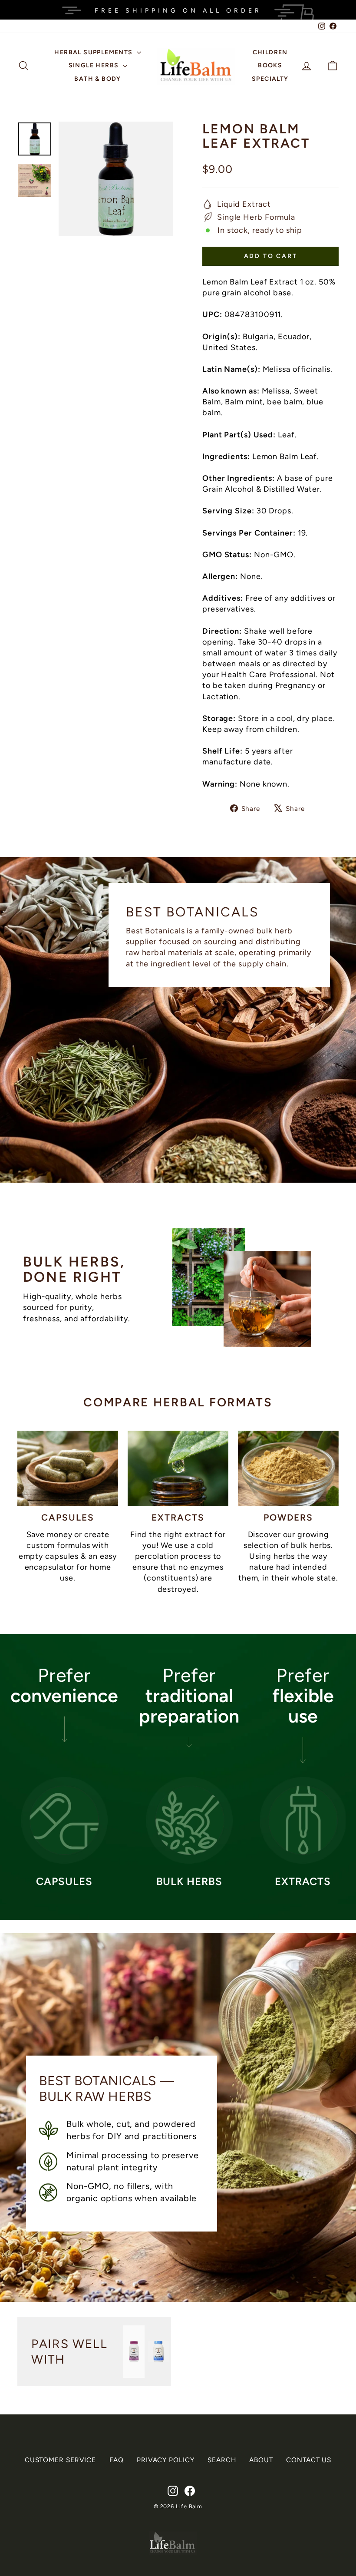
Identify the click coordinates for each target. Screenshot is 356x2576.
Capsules (68, 1517)
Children (270, 52)
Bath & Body (97, 79)
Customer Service (60, 2460)
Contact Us (309, 2460)
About (261, 2460)
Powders (288, 1517)
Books (270, 65)
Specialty (270, 79)
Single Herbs (95, 65)
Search (222, 2460)
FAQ (117, 2460)
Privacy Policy (166, 2460)
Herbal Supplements (94, 52)
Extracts (178, 1517)
